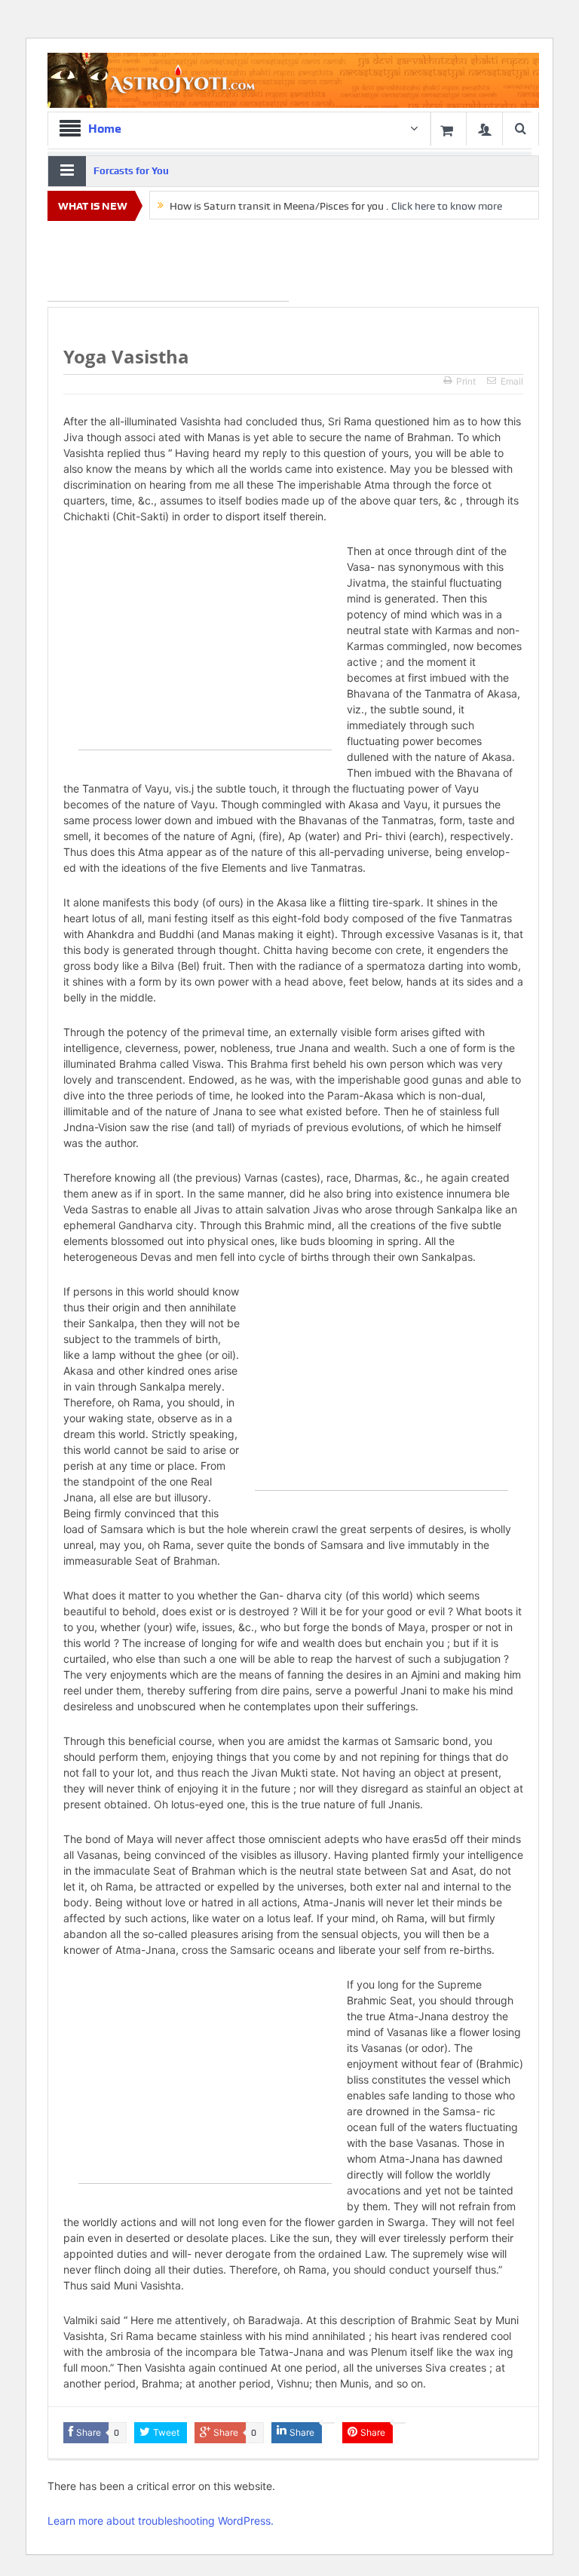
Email (512, 381)
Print (466, 381)
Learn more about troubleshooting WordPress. (161, 2521)
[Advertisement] (168, 264)
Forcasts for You (131, 171)
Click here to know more (447, 206)
